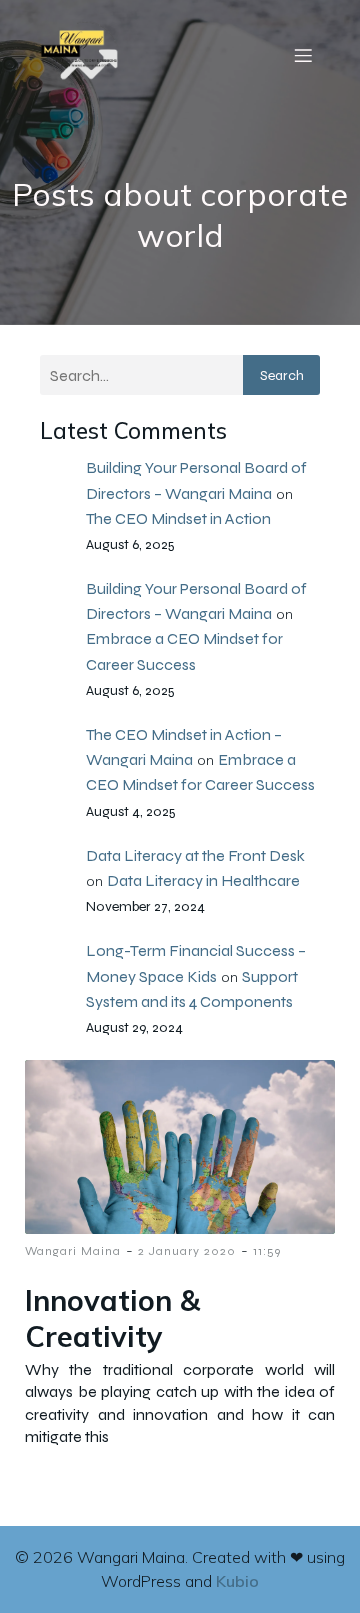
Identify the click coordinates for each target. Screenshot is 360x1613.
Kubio (237, 1581)
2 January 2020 (187, 1251)
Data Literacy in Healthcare (203, 880)
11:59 (267, 1251)
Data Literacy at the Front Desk (195, 855)
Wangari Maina (73, 1251)
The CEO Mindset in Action (178, 518)
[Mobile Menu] (303, 55)
